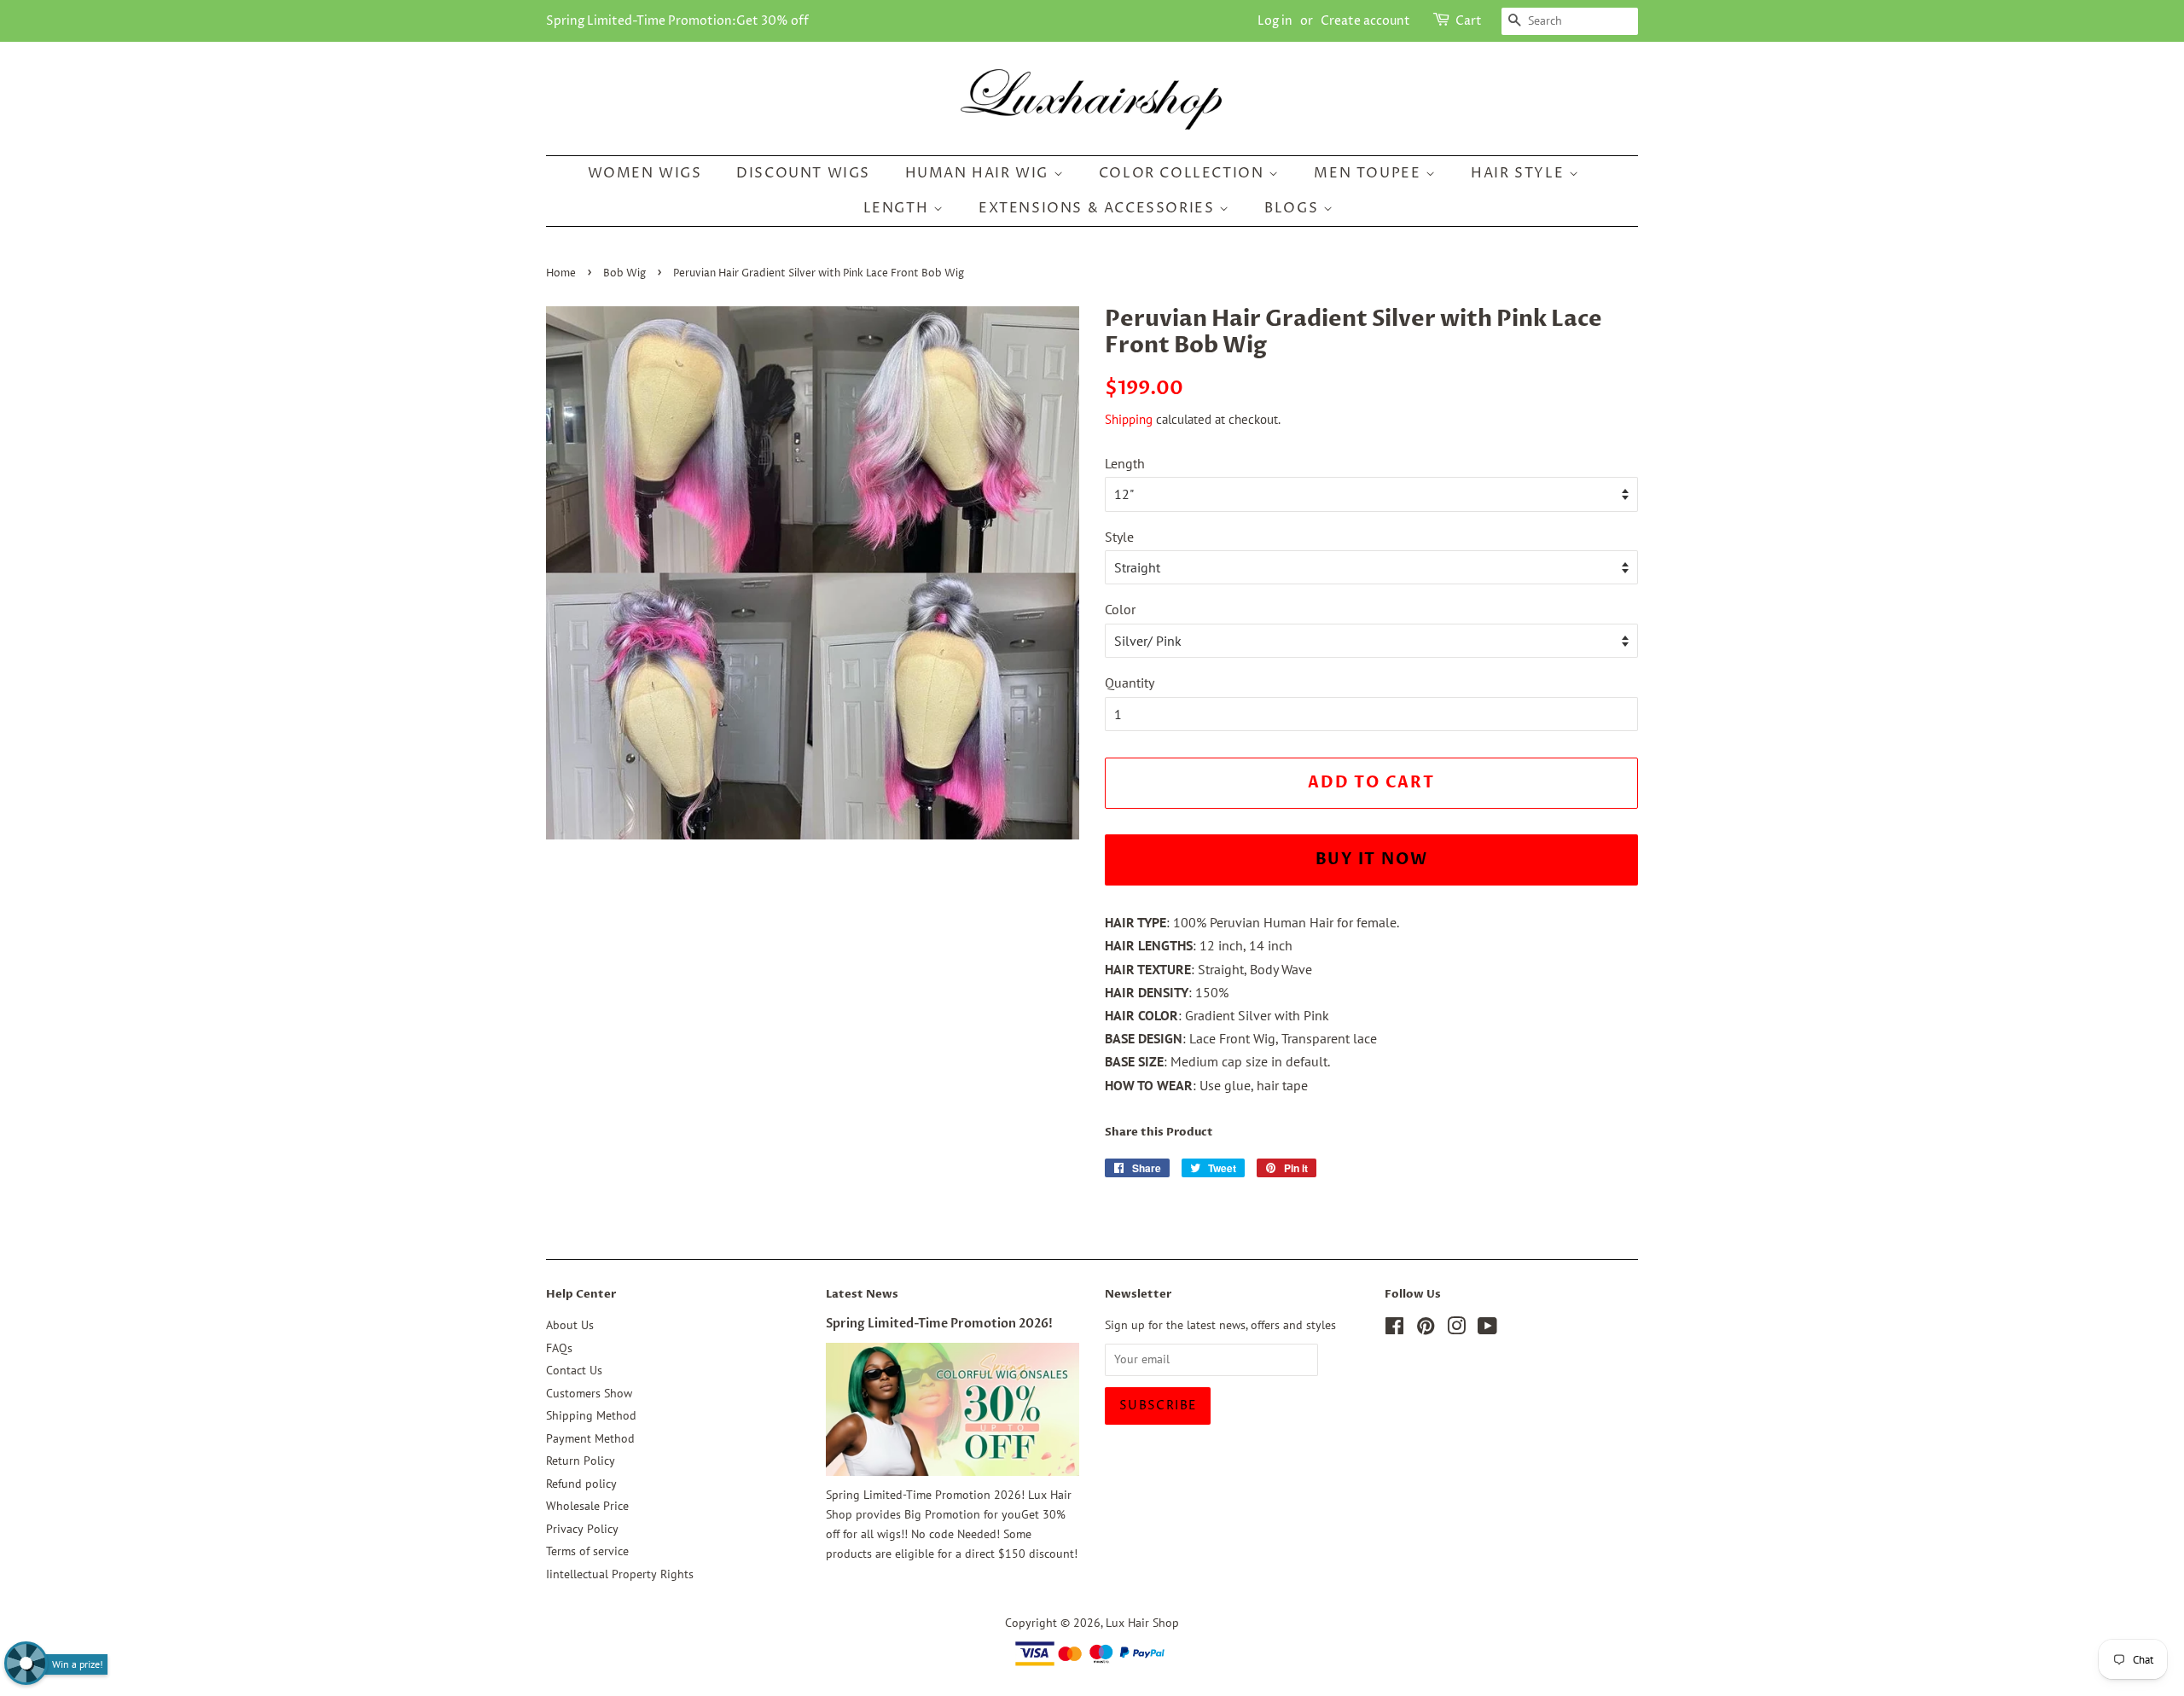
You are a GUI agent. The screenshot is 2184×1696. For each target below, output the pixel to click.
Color (1120, 609)
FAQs (559, 1348)
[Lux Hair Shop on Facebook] (1394, 1329)
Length (898, 208)
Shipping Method (591, 1415)
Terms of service (587, 1551)
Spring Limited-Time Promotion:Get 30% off (677, 21)
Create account (1365, 21)
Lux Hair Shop (1142, 1623)
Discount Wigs (803, 173)
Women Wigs (645, 173)
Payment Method (590, 1438)
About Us (570, 1325)
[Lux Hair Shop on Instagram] (1456, 1329)
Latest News (862, 1294)
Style (1119, 537)
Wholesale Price (587, 1506)
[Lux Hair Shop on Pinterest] (1426, 1329)
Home (561, 273)
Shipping (1129, 419)
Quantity (1130, 682)
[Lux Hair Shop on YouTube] (1487, 1329)
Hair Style (1520, 173)
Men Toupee (1370, 173)
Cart (1469, 21)
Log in (1275, 21)
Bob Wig (624, 273)
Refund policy (581, 1484)
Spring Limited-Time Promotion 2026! (939, 1324)
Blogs (1294, 208)
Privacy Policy (582, 1529)
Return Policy (581, 1461)
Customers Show (589, 1393)
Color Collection (1184, 173)
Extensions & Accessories (1099, 208)
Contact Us (574, 1370)
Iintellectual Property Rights (620, 1574)
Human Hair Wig (979, 173)
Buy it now (1372, 860)
